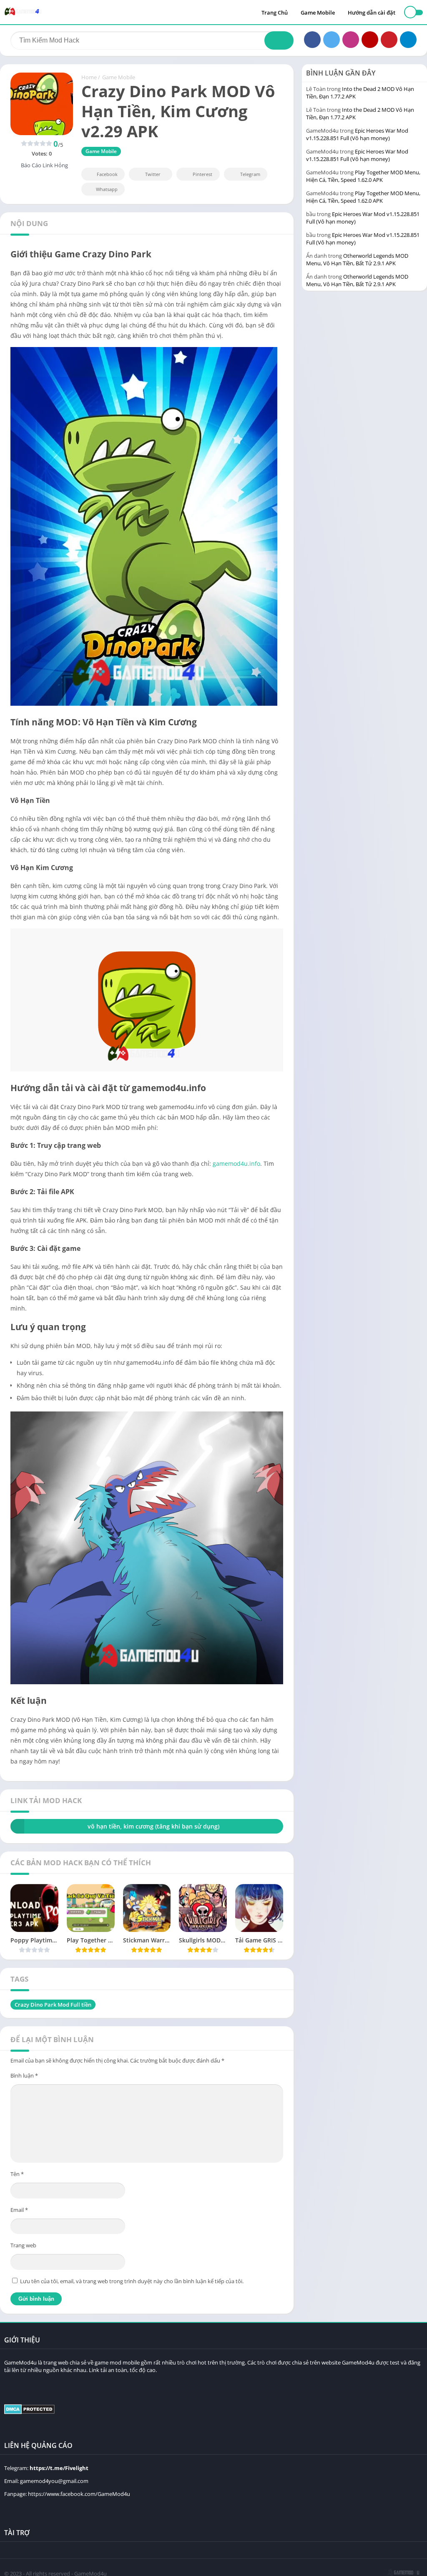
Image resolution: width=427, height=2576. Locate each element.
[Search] (279, 40)
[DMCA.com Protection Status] (29, 2412)
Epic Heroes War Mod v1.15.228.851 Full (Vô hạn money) (357, 134)
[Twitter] (332, 40)
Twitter (153, 174)
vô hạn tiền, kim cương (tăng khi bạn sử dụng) (153, 1826)
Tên (17, 2174)
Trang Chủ (275, 13)
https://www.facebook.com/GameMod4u (79, 2494)
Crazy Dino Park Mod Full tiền (53, 2005)
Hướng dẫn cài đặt (372, 13)
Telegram (250, 174)
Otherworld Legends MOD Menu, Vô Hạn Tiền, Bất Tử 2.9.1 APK (357, 259)
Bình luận (24, 2075)
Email (19, 2210)
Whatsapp (107, 189)
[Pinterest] (389, 40)
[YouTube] (370, 40)
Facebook (107, 174)
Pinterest (202, 174)
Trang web (23, 2245)
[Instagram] (351, 40)
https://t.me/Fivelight (59, 2468)
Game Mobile (318, 13)
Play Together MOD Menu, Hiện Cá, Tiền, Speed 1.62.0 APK (363, 176)
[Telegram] (408, 40)
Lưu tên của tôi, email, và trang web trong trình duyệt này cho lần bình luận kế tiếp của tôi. (132, 2281)
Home (89, 77)
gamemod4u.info (236, 1163)
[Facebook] (312, 40)
